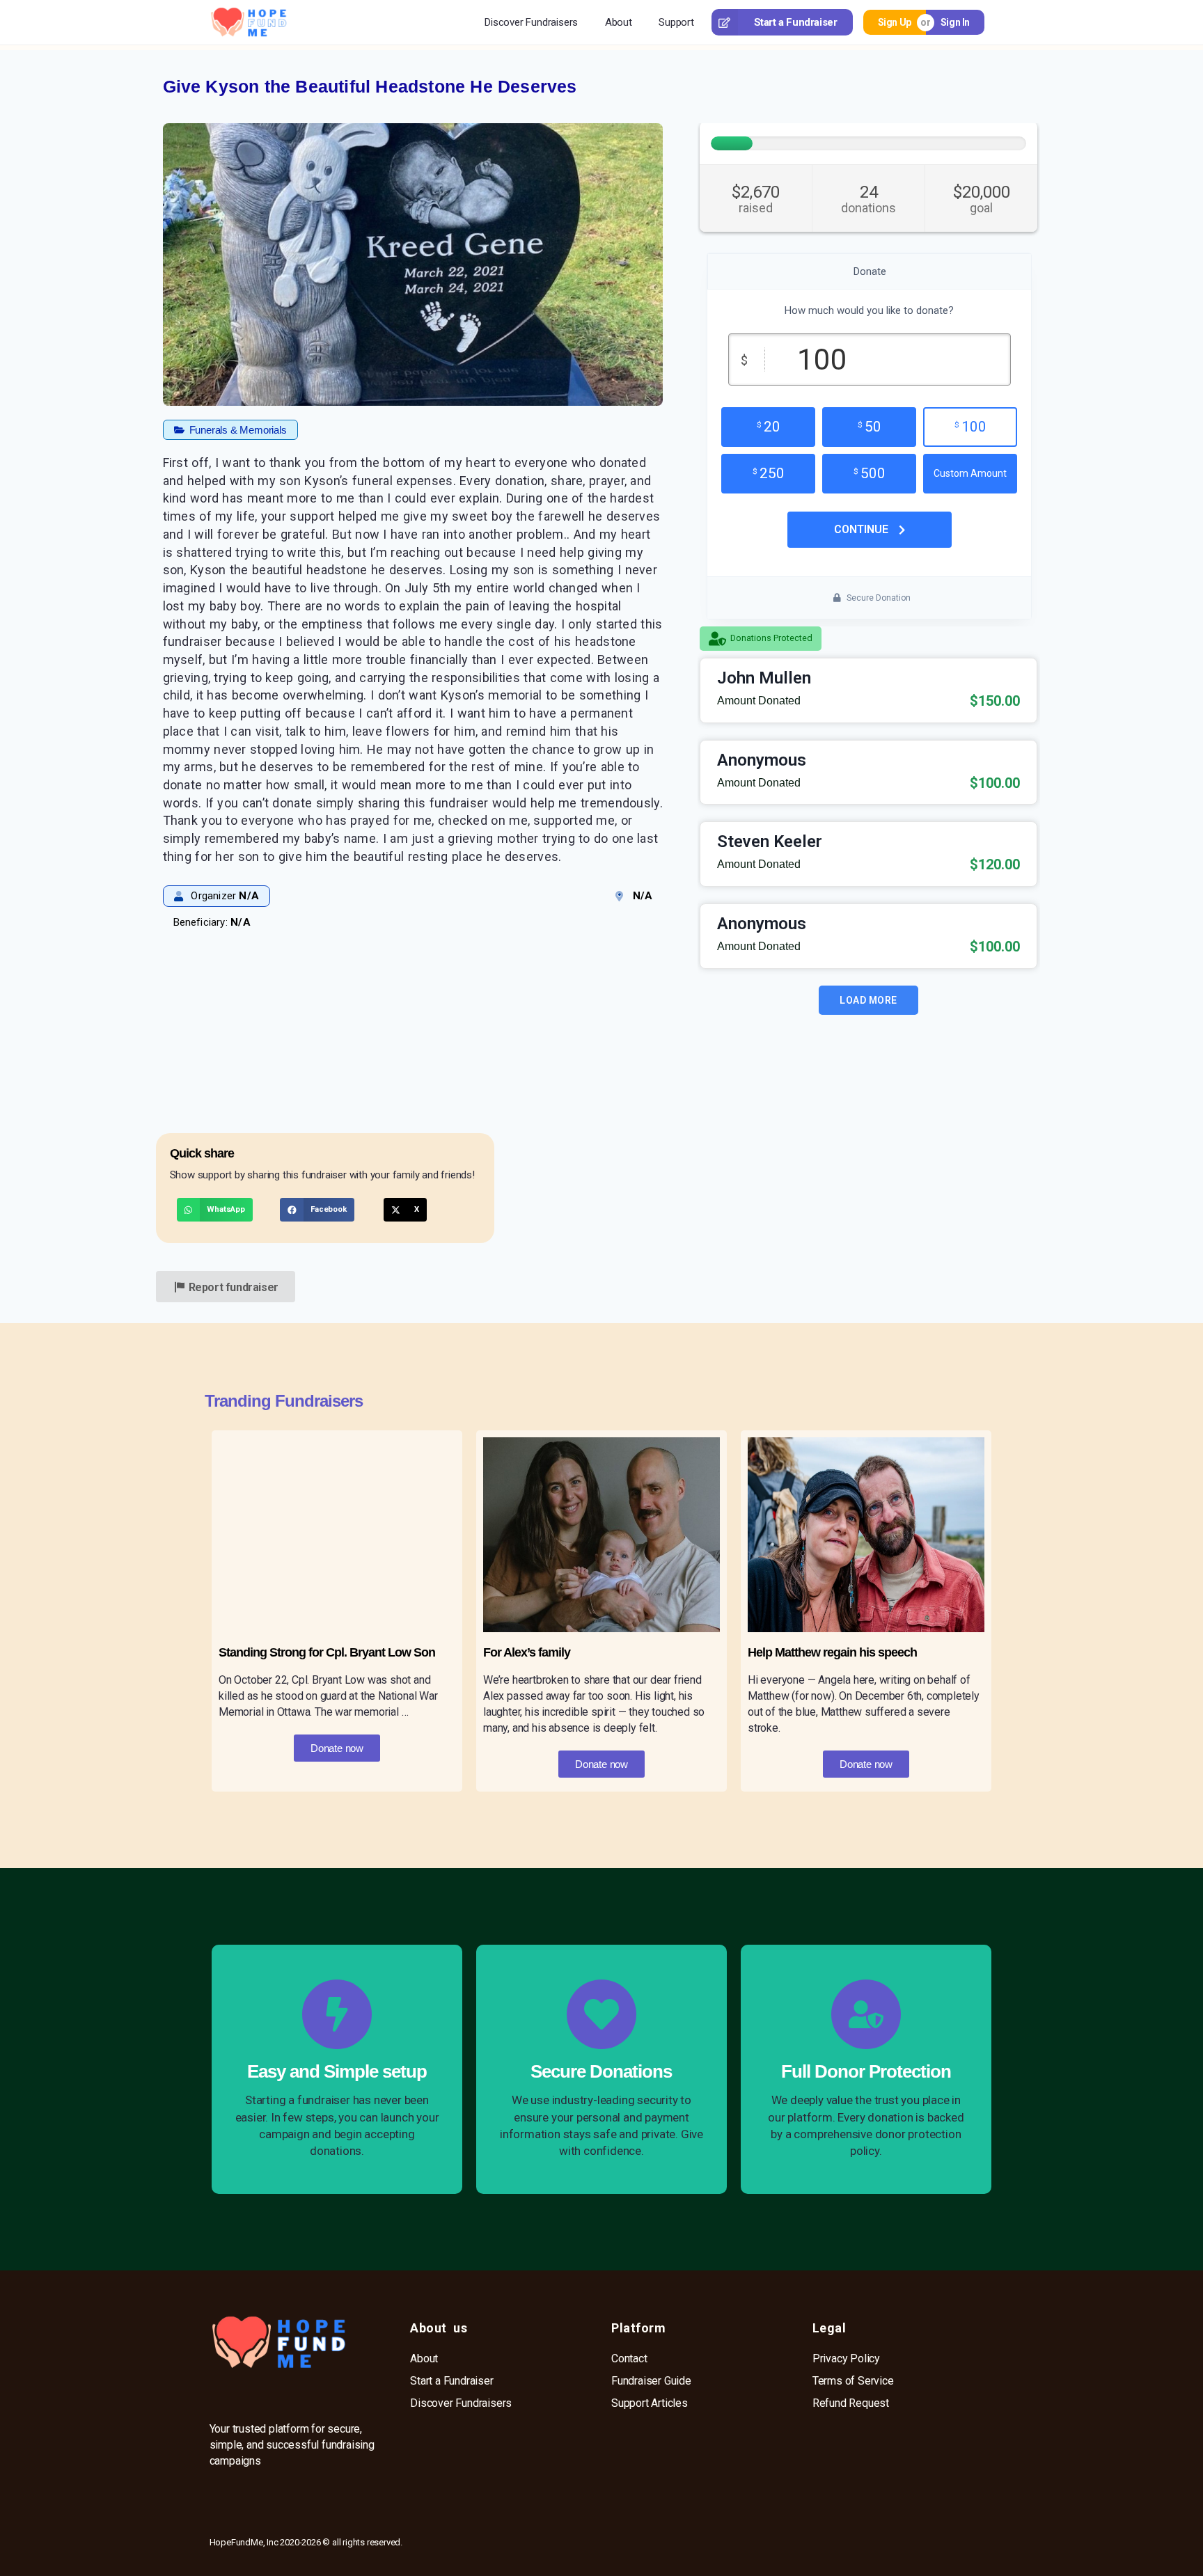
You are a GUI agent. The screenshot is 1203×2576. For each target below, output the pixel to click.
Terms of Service (853, 2381)
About (619, 22)
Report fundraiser (234, 1287)
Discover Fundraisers (531, 22)
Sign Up (895, 22)
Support (676, 22)
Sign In (955, 22)
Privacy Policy (846, 2358)
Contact (629, 2358)
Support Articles (650, 2403)
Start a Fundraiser (796, 22)
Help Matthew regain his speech (832, 1652)
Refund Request (851, 2403)
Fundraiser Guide (651, 2381)
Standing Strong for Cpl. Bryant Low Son (327, 1652)
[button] (230, 430)
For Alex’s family (527, 1652)
